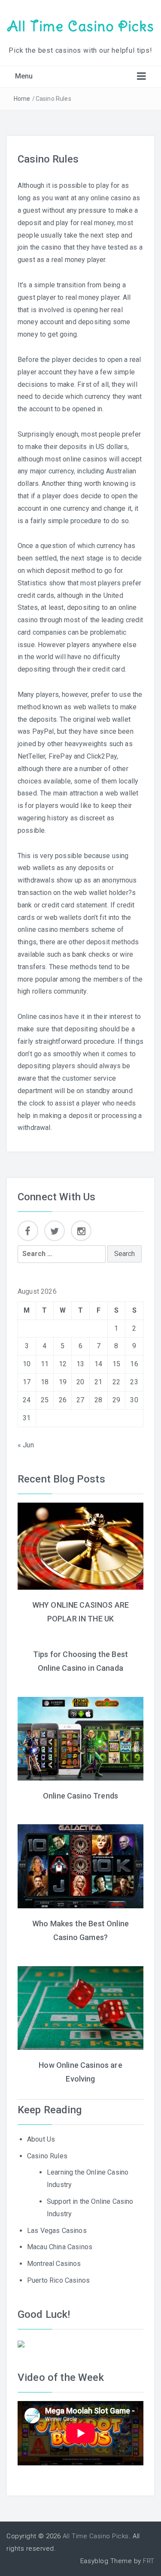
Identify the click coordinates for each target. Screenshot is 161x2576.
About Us (41, 2139)
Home (22, 99)
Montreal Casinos (54, 2264)
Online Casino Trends (80, 1796)
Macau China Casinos (60, 2247)
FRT (149, 2561)
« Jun (26, 1445)
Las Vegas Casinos (57, 2231)
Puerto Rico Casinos (58, 2280)
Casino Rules (47, 2156)
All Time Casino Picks (81, 26)
